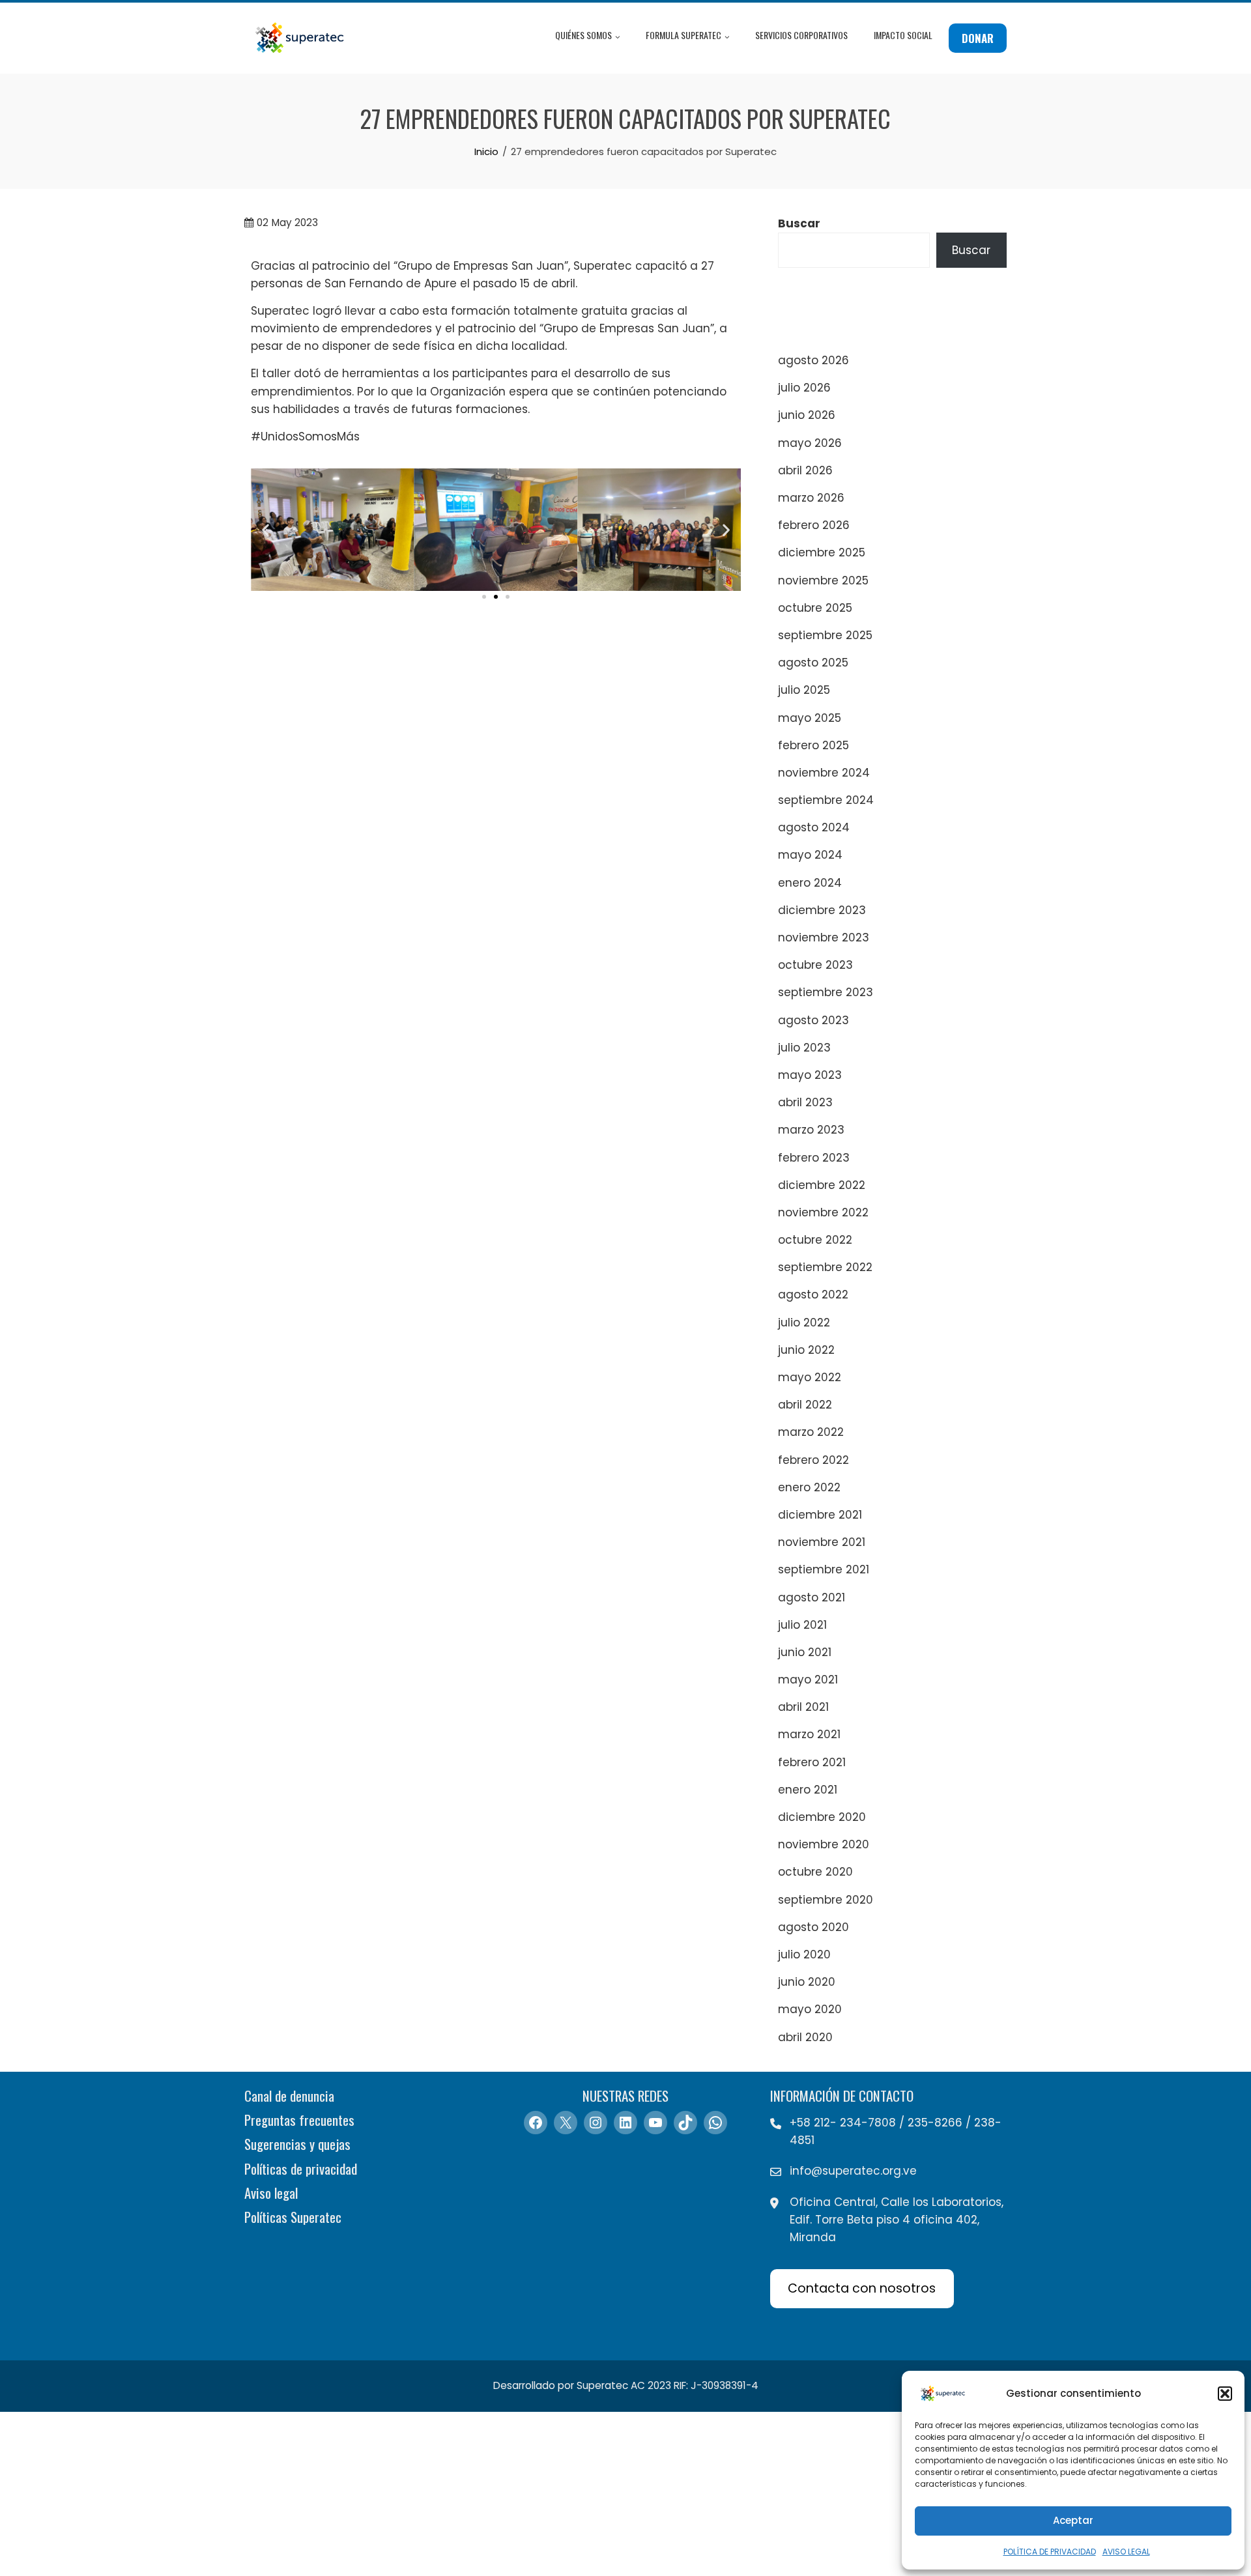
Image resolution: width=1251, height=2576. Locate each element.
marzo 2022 (811, 1432)
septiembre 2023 (826, 992)
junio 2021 (805, 1652)
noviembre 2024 (824, 773)
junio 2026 (807, 415)
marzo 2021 (809, 1734)
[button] (1225, 2394)
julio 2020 (804, 1954)
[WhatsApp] (715, 2123)
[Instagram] (596, 2123)
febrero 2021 (812, 1762)
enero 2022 (809, 1487)
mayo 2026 (810, 443)
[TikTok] (685, 2123)
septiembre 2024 (826, 800)
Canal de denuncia (289, 2096)
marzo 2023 (811, 1130)
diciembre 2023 (822, 910)
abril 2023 (805, 1102)
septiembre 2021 (824, 1569)
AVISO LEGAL (1126, 2552)
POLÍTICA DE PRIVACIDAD (1050, 2552)
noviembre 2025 (823, 580)
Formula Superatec (683, 35)
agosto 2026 (813, 360)
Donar (978, 38)
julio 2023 (804, 1048)
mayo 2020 (810, 2009)
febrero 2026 (814, 525)
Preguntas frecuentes (299, 2120)
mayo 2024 (810, 855)
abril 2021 (803, 1707)
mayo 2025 (810, 718)
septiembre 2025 (825, 635)
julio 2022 (804, 1323)
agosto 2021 (812, 1597)
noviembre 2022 (823, 1212)
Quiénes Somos (583, 35)
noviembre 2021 (822, 1542)
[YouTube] (655, 2123)
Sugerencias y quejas (297, 2144)
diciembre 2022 (822, 1185)
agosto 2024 (814, 827)
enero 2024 (810, 883)
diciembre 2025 (822, 552)
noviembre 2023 (824, 937)
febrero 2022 (813, 1460)
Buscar (799, 223)
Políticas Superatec (293, 2217)
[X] (566, 2123)
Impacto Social (903, 35)
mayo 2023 (810, 1075)
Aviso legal (271, 2193)
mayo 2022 (810, 1377)
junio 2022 (806, 1350)
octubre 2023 (815, 965)
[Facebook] (536, 2123)
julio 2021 (802, 1625)
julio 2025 (804, 690)
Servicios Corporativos (801, 35)
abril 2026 (805, 470)
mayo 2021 (808, 1680)
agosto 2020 (813, 1927)
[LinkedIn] (625, 2123)
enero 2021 (808, 1790)
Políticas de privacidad (301, 2168)
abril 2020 (805, 2037)
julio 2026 (804, 388)
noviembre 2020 (824, 1844)
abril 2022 (805, 1405)
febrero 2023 (814, 1158)
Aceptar (1073, 2520)
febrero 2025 (813, 745)
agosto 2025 (813, 663)
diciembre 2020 (822, 1817)
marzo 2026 (811, 498)
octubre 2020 (815, 1872)
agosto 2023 (813, 1020)
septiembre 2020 (826, 1900)
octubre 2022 (815, 1240)
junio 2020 (807, 1982)
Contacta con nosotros (862, 2288)
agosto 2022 (813, 1295)
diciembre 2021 (820, 1515)
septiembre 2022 (825, 1267)
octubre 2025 (815, 608)
